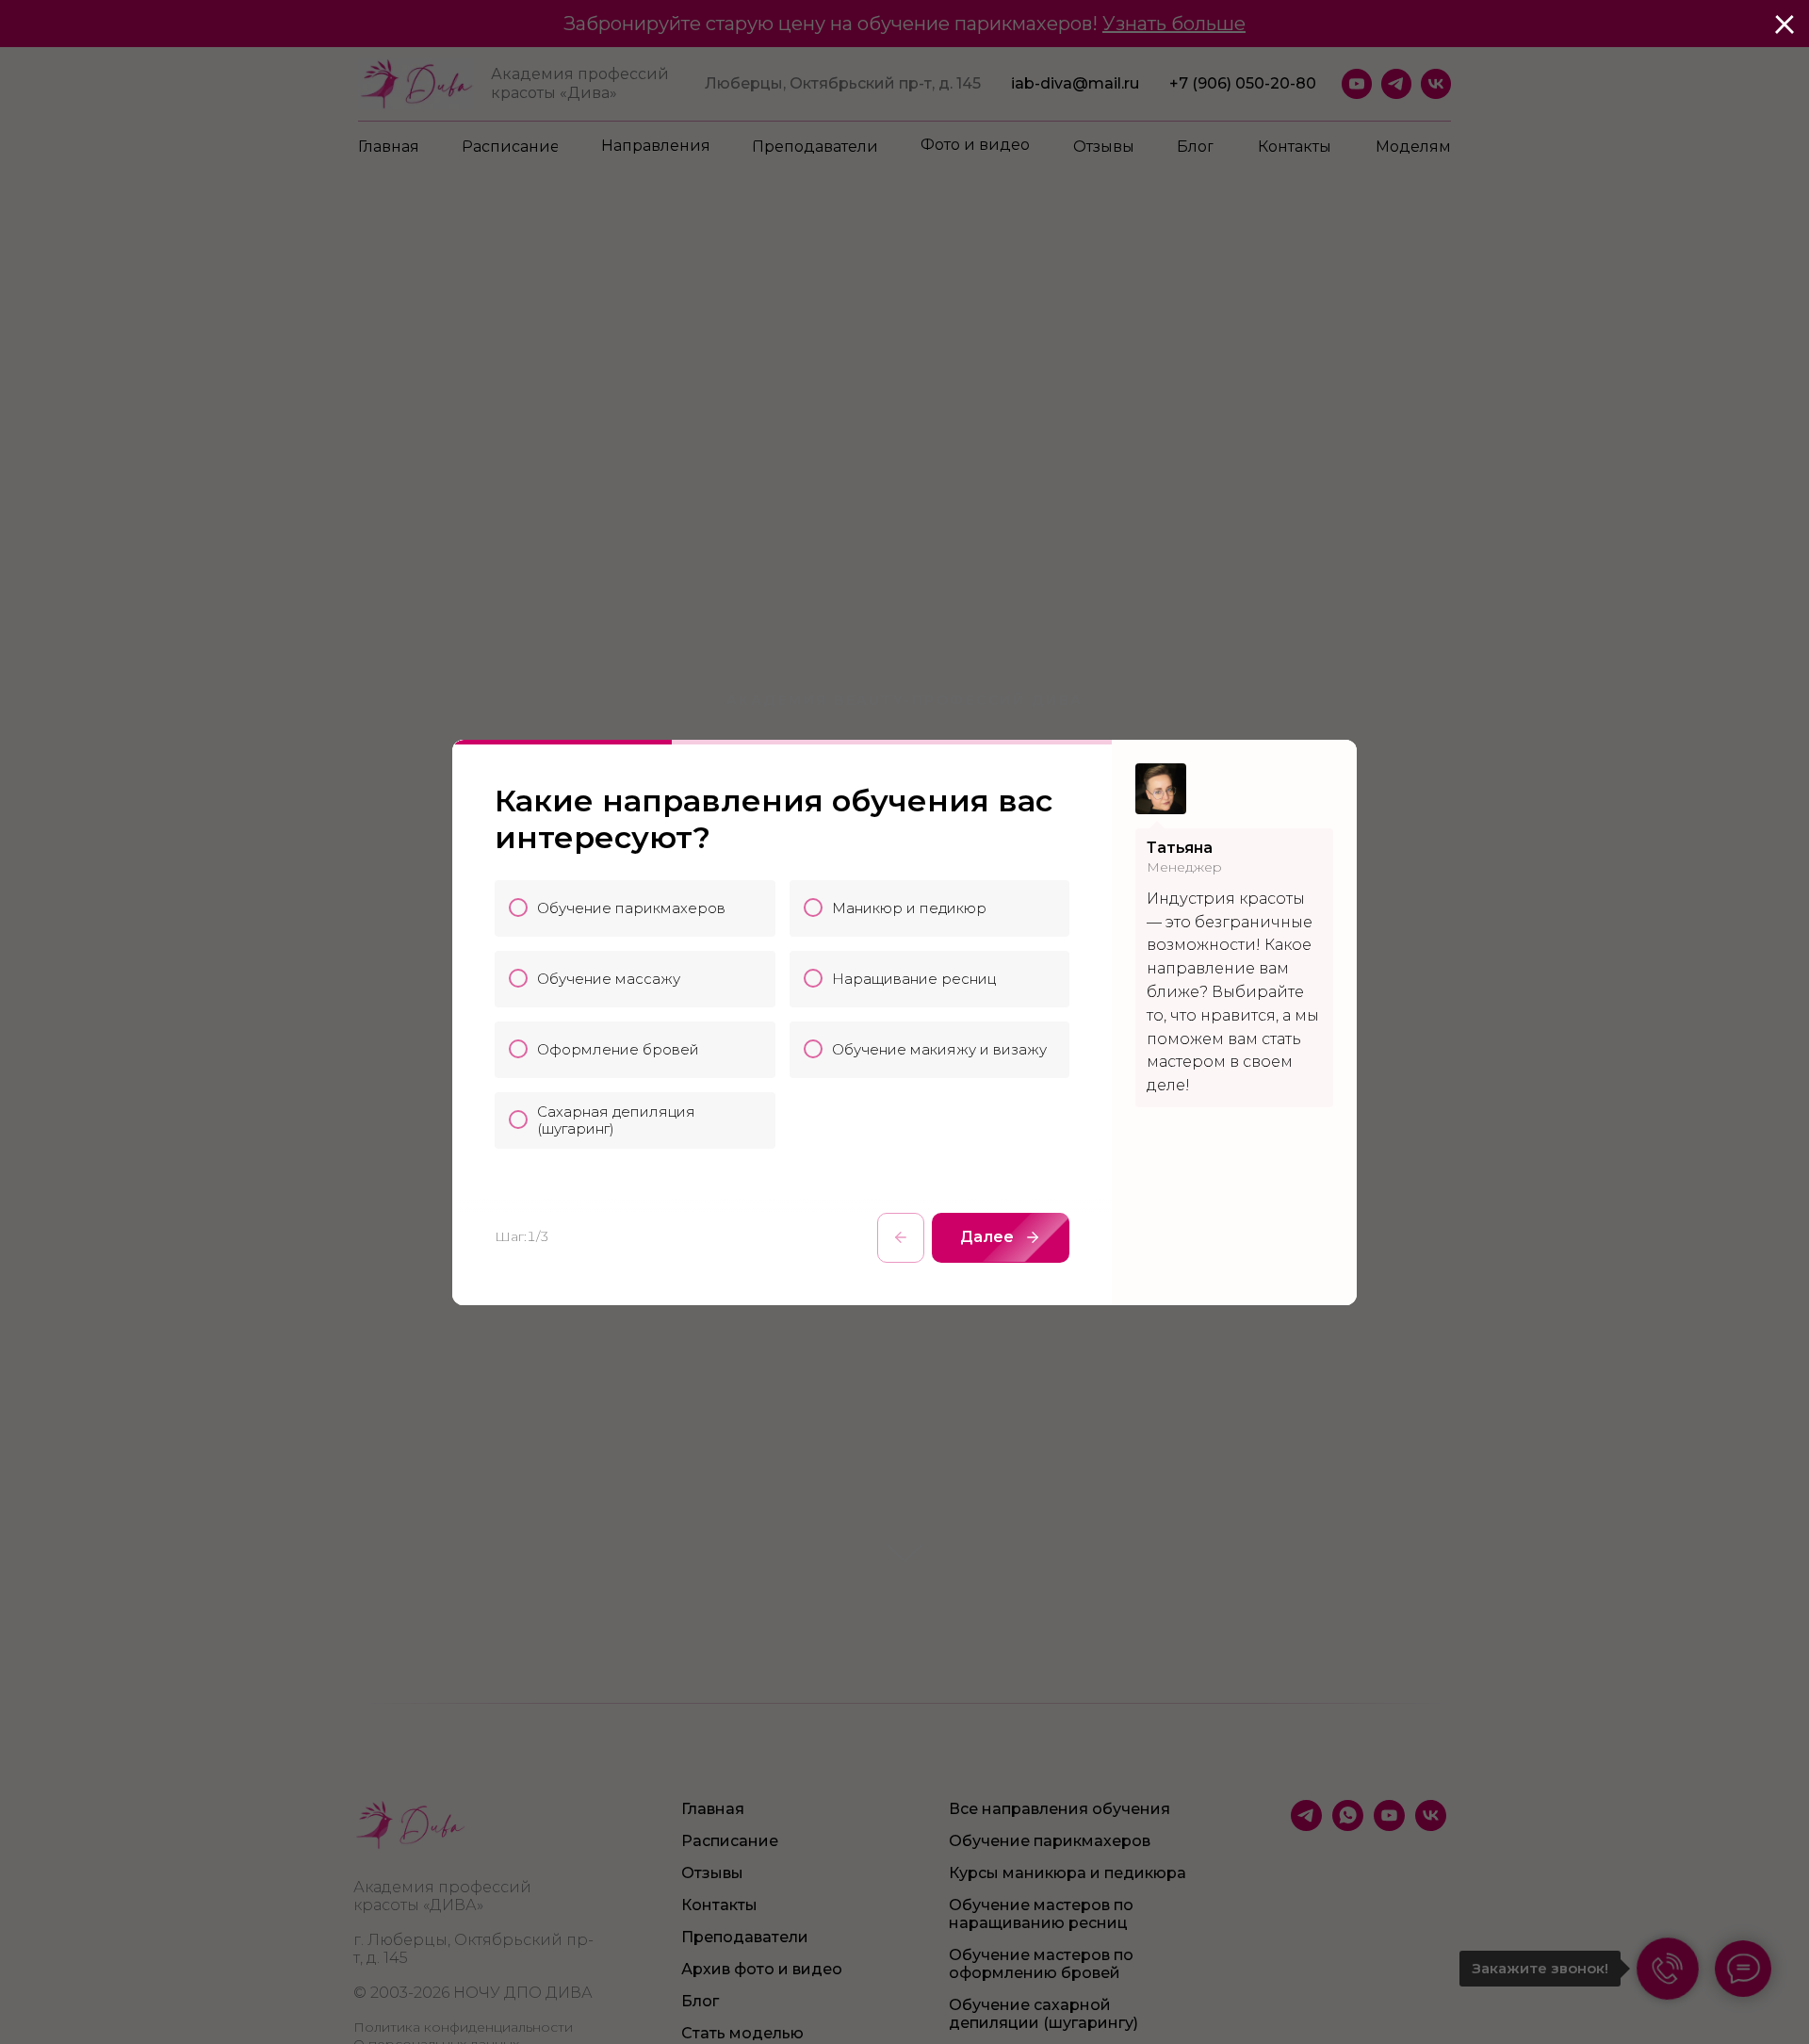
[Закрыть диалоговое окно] (1785, 25)
